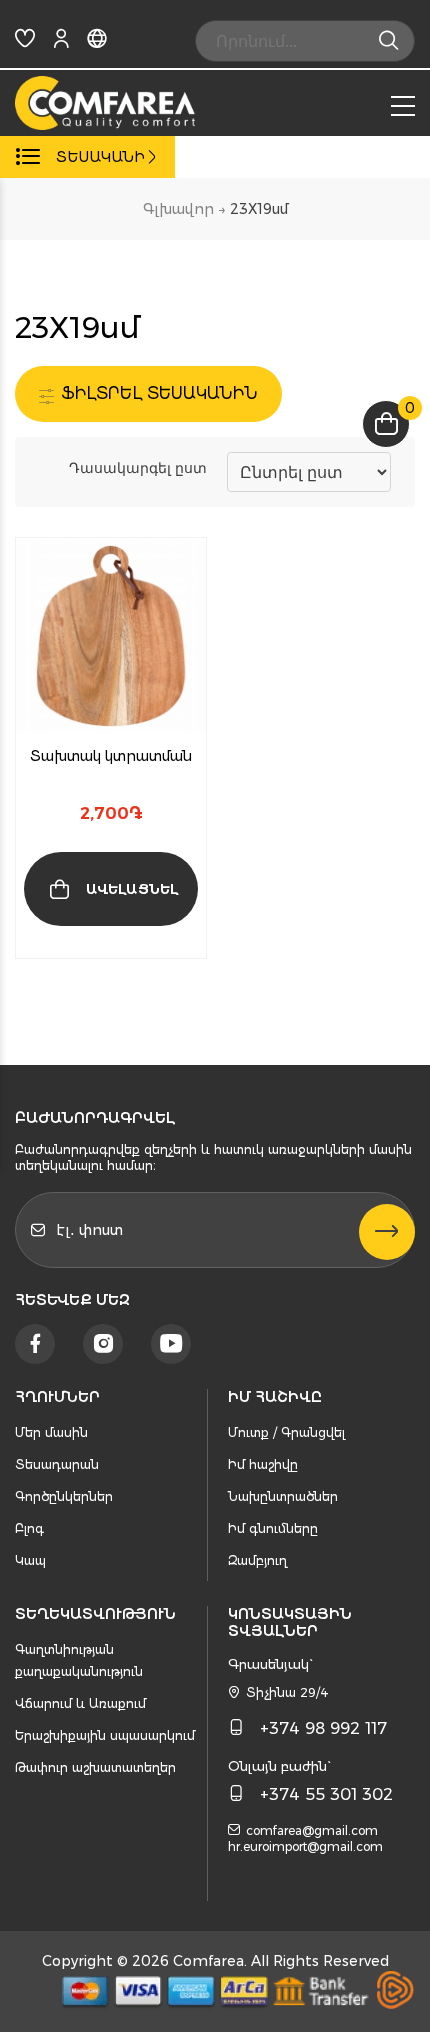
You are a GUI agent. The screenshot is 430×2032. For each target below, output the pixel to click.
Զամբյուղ (257, 1560)
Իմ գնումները (273, 1528)
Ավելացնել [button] (132, 889)
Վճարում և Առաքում (80, 1703)
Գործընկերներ (64, 1496)
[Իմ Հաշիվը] (61, 42)
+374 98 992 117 (323, 1728)
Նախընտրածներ (283, 1496)
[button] (135, 942)
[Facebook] (35, 1344)
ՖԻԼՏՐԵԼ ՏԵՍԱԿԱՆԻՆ (157, 393)
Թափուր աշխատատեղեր (95, 1767)
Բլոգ (29, 1528)
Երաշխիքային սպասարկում (105, 1735)
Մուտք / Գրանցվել (286, 1432)
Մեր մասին (51, 1432)
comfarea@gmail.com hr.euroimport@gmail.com (305, 1838)
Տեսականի (100, 157)
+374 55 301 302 (326, 1794)
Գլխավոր (178, 209)
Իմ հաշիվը (263, 1464)
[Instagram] (103, 1344)
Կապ (30, 1560)
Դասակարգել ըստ (138, 467)
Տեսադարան (57, 1464)
